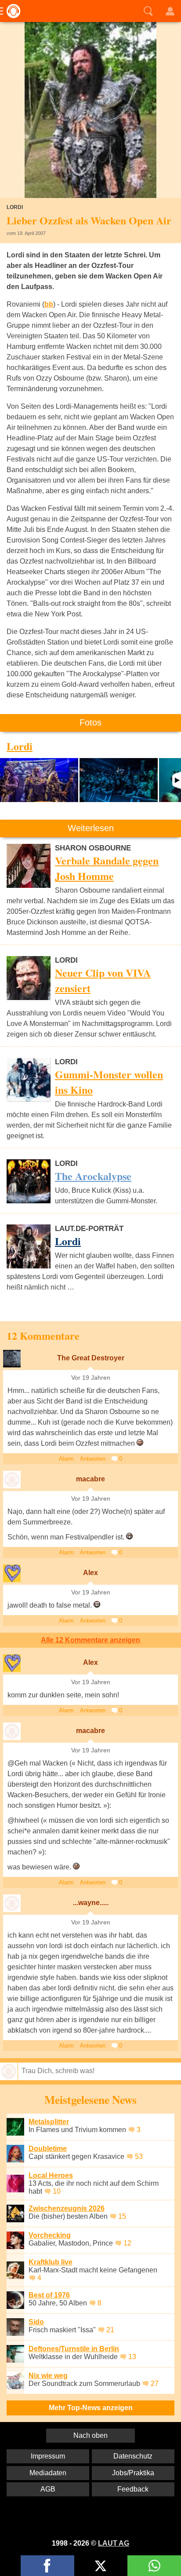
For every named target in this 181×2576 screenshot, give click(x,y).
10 (57, 2191)
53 (139, 2156)
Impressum (48, 2456)
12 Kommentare (43, 1336)
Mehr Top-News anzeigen (91, 2408)
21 (110, 2330)
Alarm (66, 1459)
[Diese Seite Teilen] (47, 2566)
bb (49, 304)
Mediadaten (48, 2473)
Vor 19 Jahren (91, 1378)
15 (122, 2216)
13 (132, 2357)
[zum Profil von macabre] (12, 1480)
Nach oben (90, 2435)
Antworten (93, 1459)
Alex (90, 1573)
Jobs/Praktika (133, 2473)
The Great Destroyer (91, 1358)
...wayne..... (91, 1903)
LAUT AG (114, 2543)
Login (170, 11)
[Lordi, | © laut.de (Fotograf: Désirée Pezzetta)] (39, 780)
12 (127, 2243)
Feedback (133, 2489)
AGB (48, 2489)
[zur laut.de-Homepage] (11, 11)
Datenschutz (133, 2456)
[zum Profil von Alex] (12, 1573)
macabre (90, 1479)
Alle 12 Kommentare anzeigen (90, 1640)
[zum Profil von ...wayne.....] (12, 1903)
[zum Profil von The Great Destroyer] (12, 1359)
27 (155, 2384)
